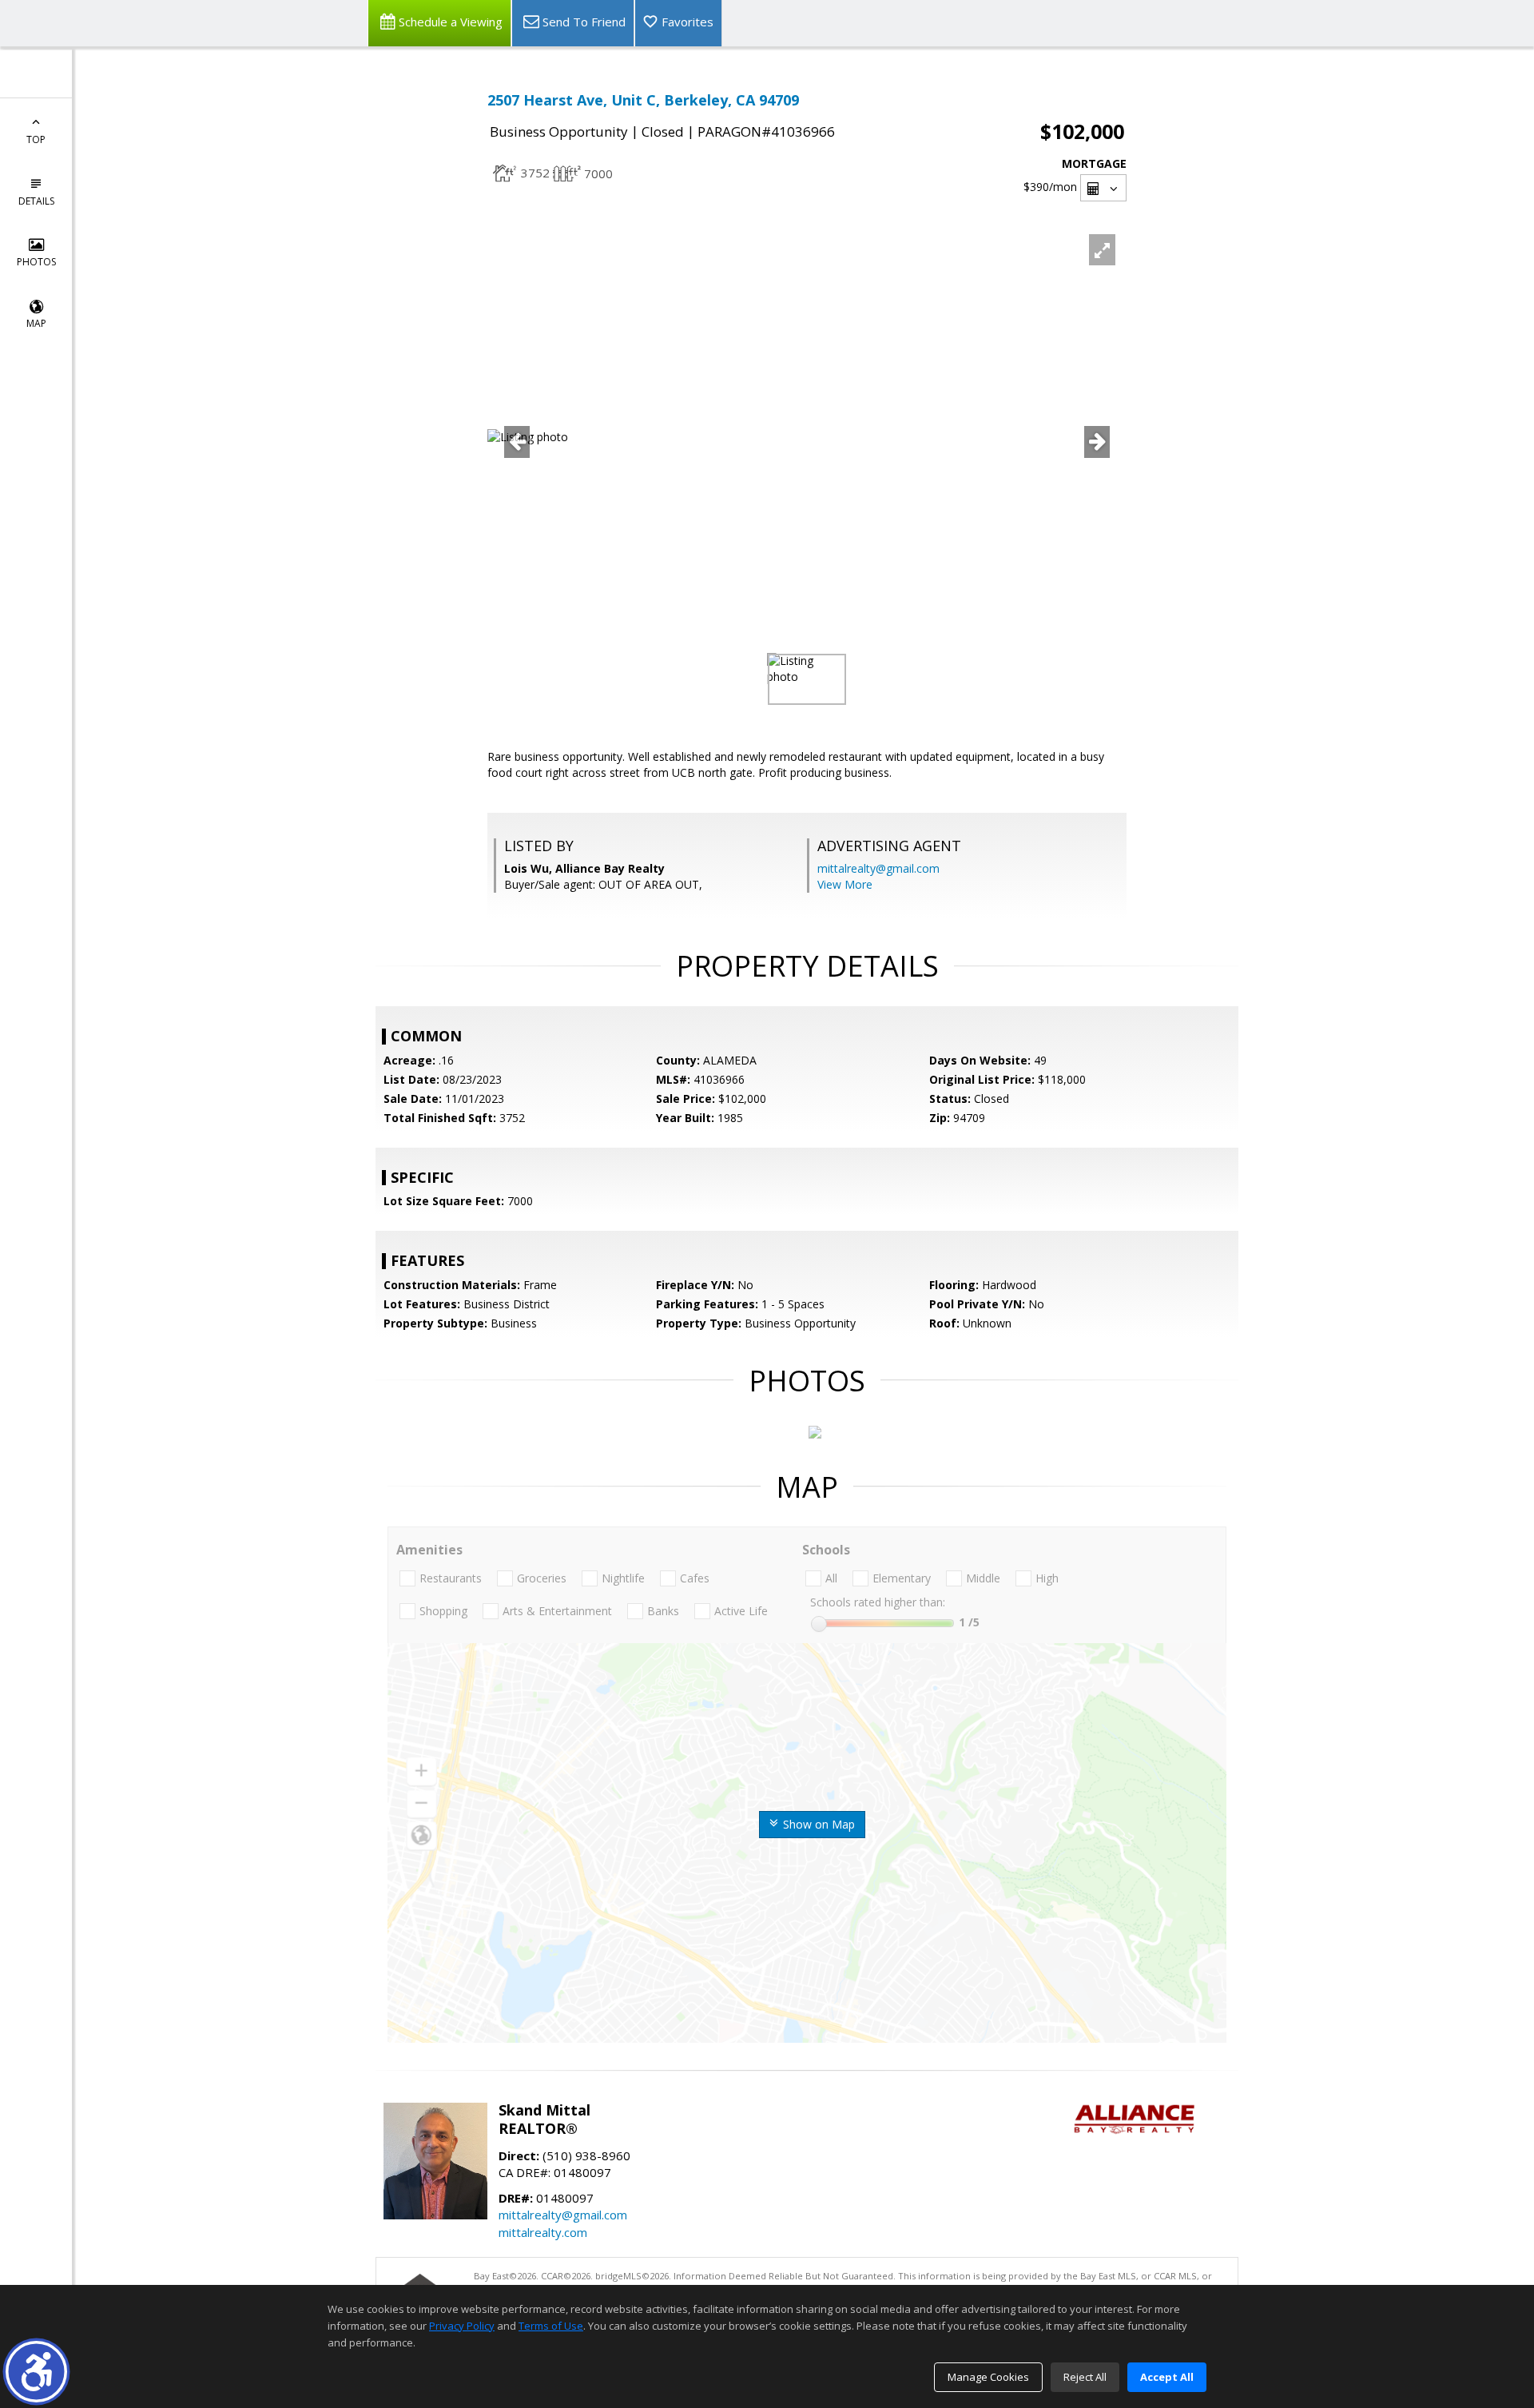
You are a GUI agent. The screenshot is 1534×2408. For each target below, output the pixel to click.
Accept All (1167, 2377)
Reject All (1085, 2377)
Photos (36, 262)
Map (36, 323)
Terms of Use (551, 2326)
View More (845, 884)
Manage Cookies (988, 2377)
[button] (36, 2372)
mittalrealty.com (543, 2232)
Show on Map (817, 1824)
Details (36, 201)
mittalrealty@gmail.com (878, 868)
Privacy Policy (462, 2326)
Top (36, 139)
